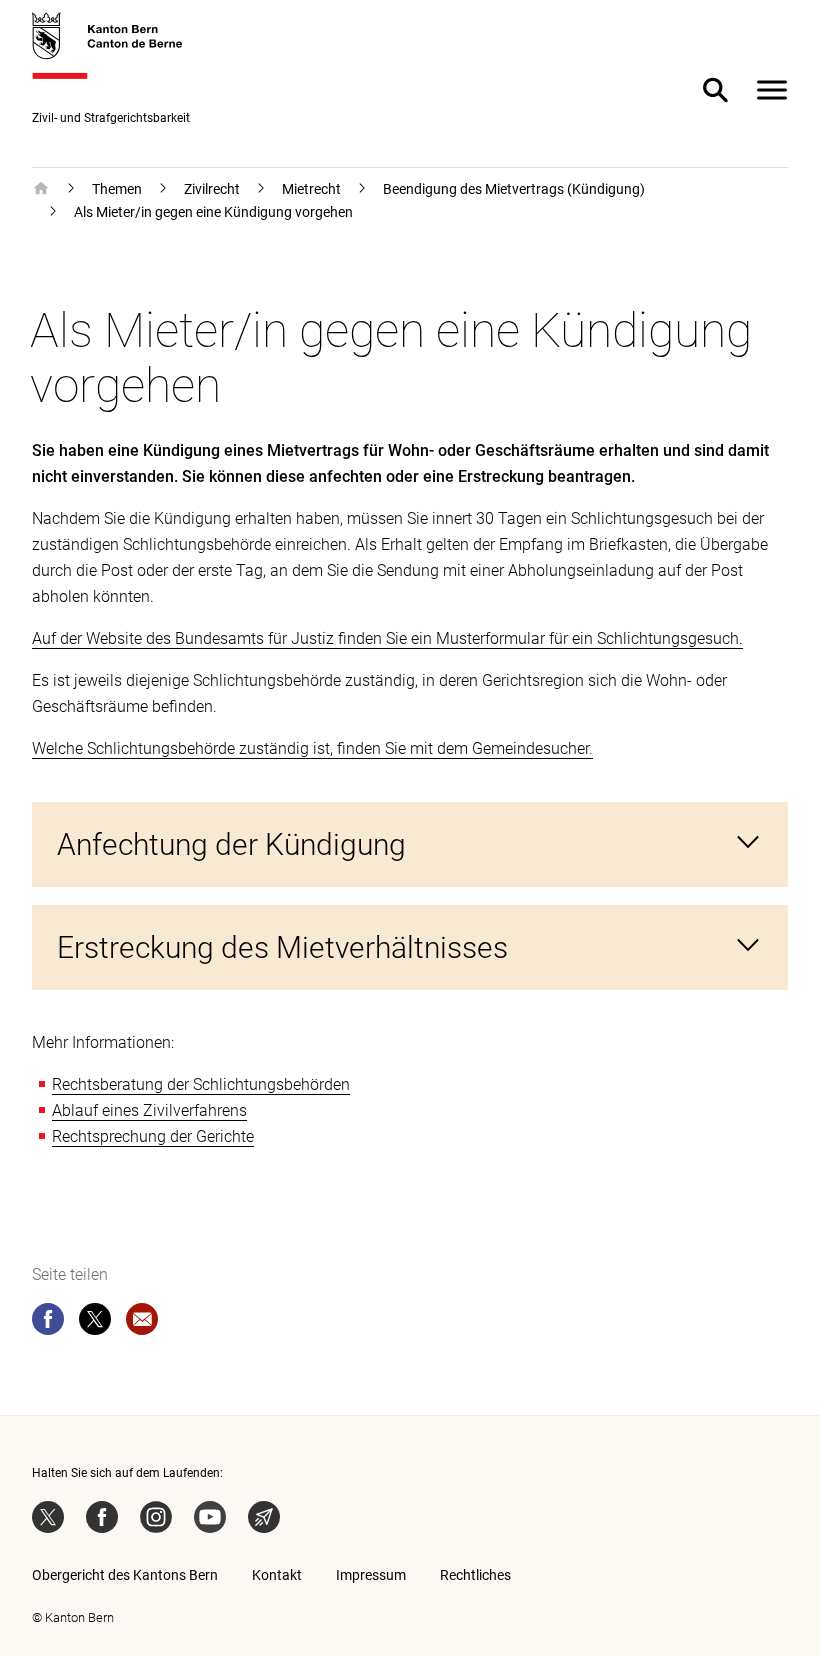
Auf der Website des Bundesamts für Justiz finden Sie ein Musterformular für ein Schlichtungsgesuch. (387, 638)
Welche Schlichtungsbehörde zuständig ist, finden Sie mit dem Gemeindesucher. (312, 748)
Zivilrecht (212, 189)
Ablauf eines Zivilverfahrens (149, 1110)
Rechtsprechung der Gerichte (153, 1136)
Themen (117, 189)
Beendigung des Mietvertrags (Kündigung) (514, 189)
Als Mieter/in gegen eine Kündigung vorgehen (213, 212)
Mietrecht (311, 189)
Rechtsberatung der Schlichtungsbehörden (201, 1084)
